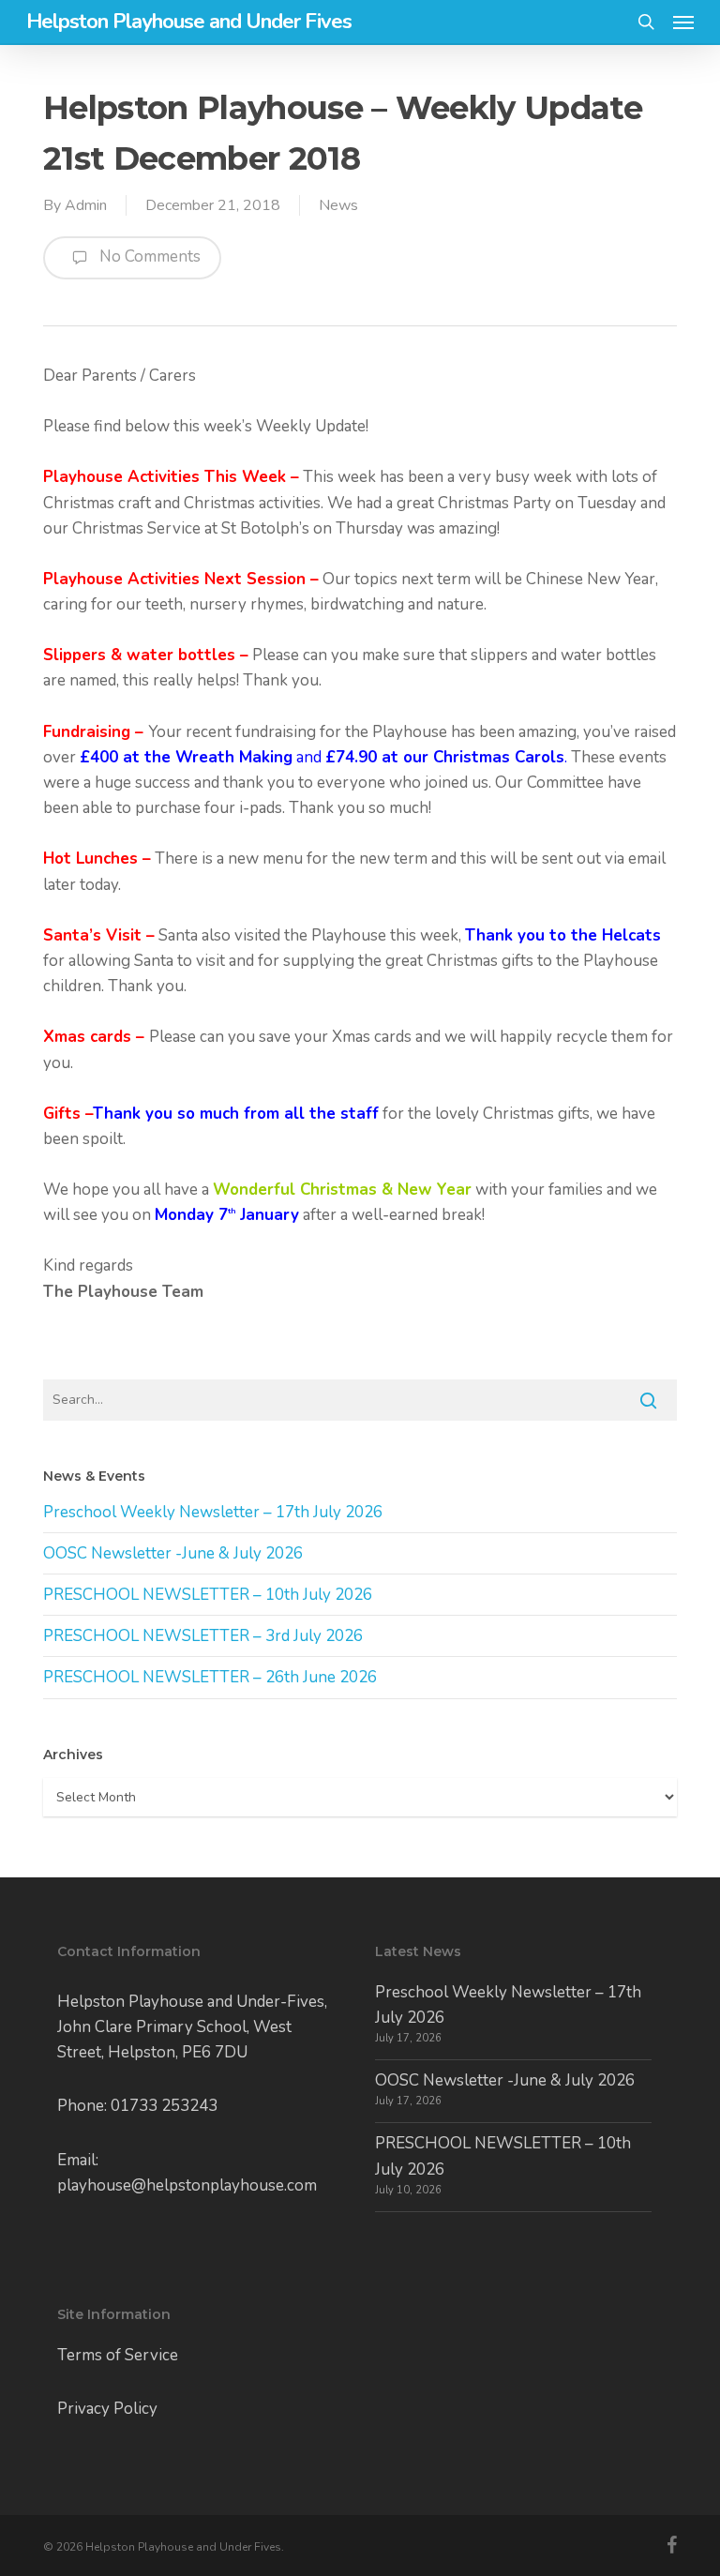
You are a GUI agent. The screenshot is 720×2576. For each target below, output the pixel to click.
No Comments (148, 256)
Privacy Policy (107, 2409)
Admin (86, 205)
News (338, 205)
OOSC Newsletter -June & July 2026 (173, 1553)
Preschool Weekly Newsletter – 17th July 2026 (213, 1512)
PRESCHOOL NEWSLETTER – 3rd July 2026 (203, 1636)
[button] (683, 22)
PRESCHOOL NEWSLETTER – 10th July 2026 (208, 1595)
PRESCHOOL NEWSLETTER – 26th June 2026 (210, 1677)
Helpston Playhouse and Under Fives (189, 22)
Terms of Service (118, 2355)
